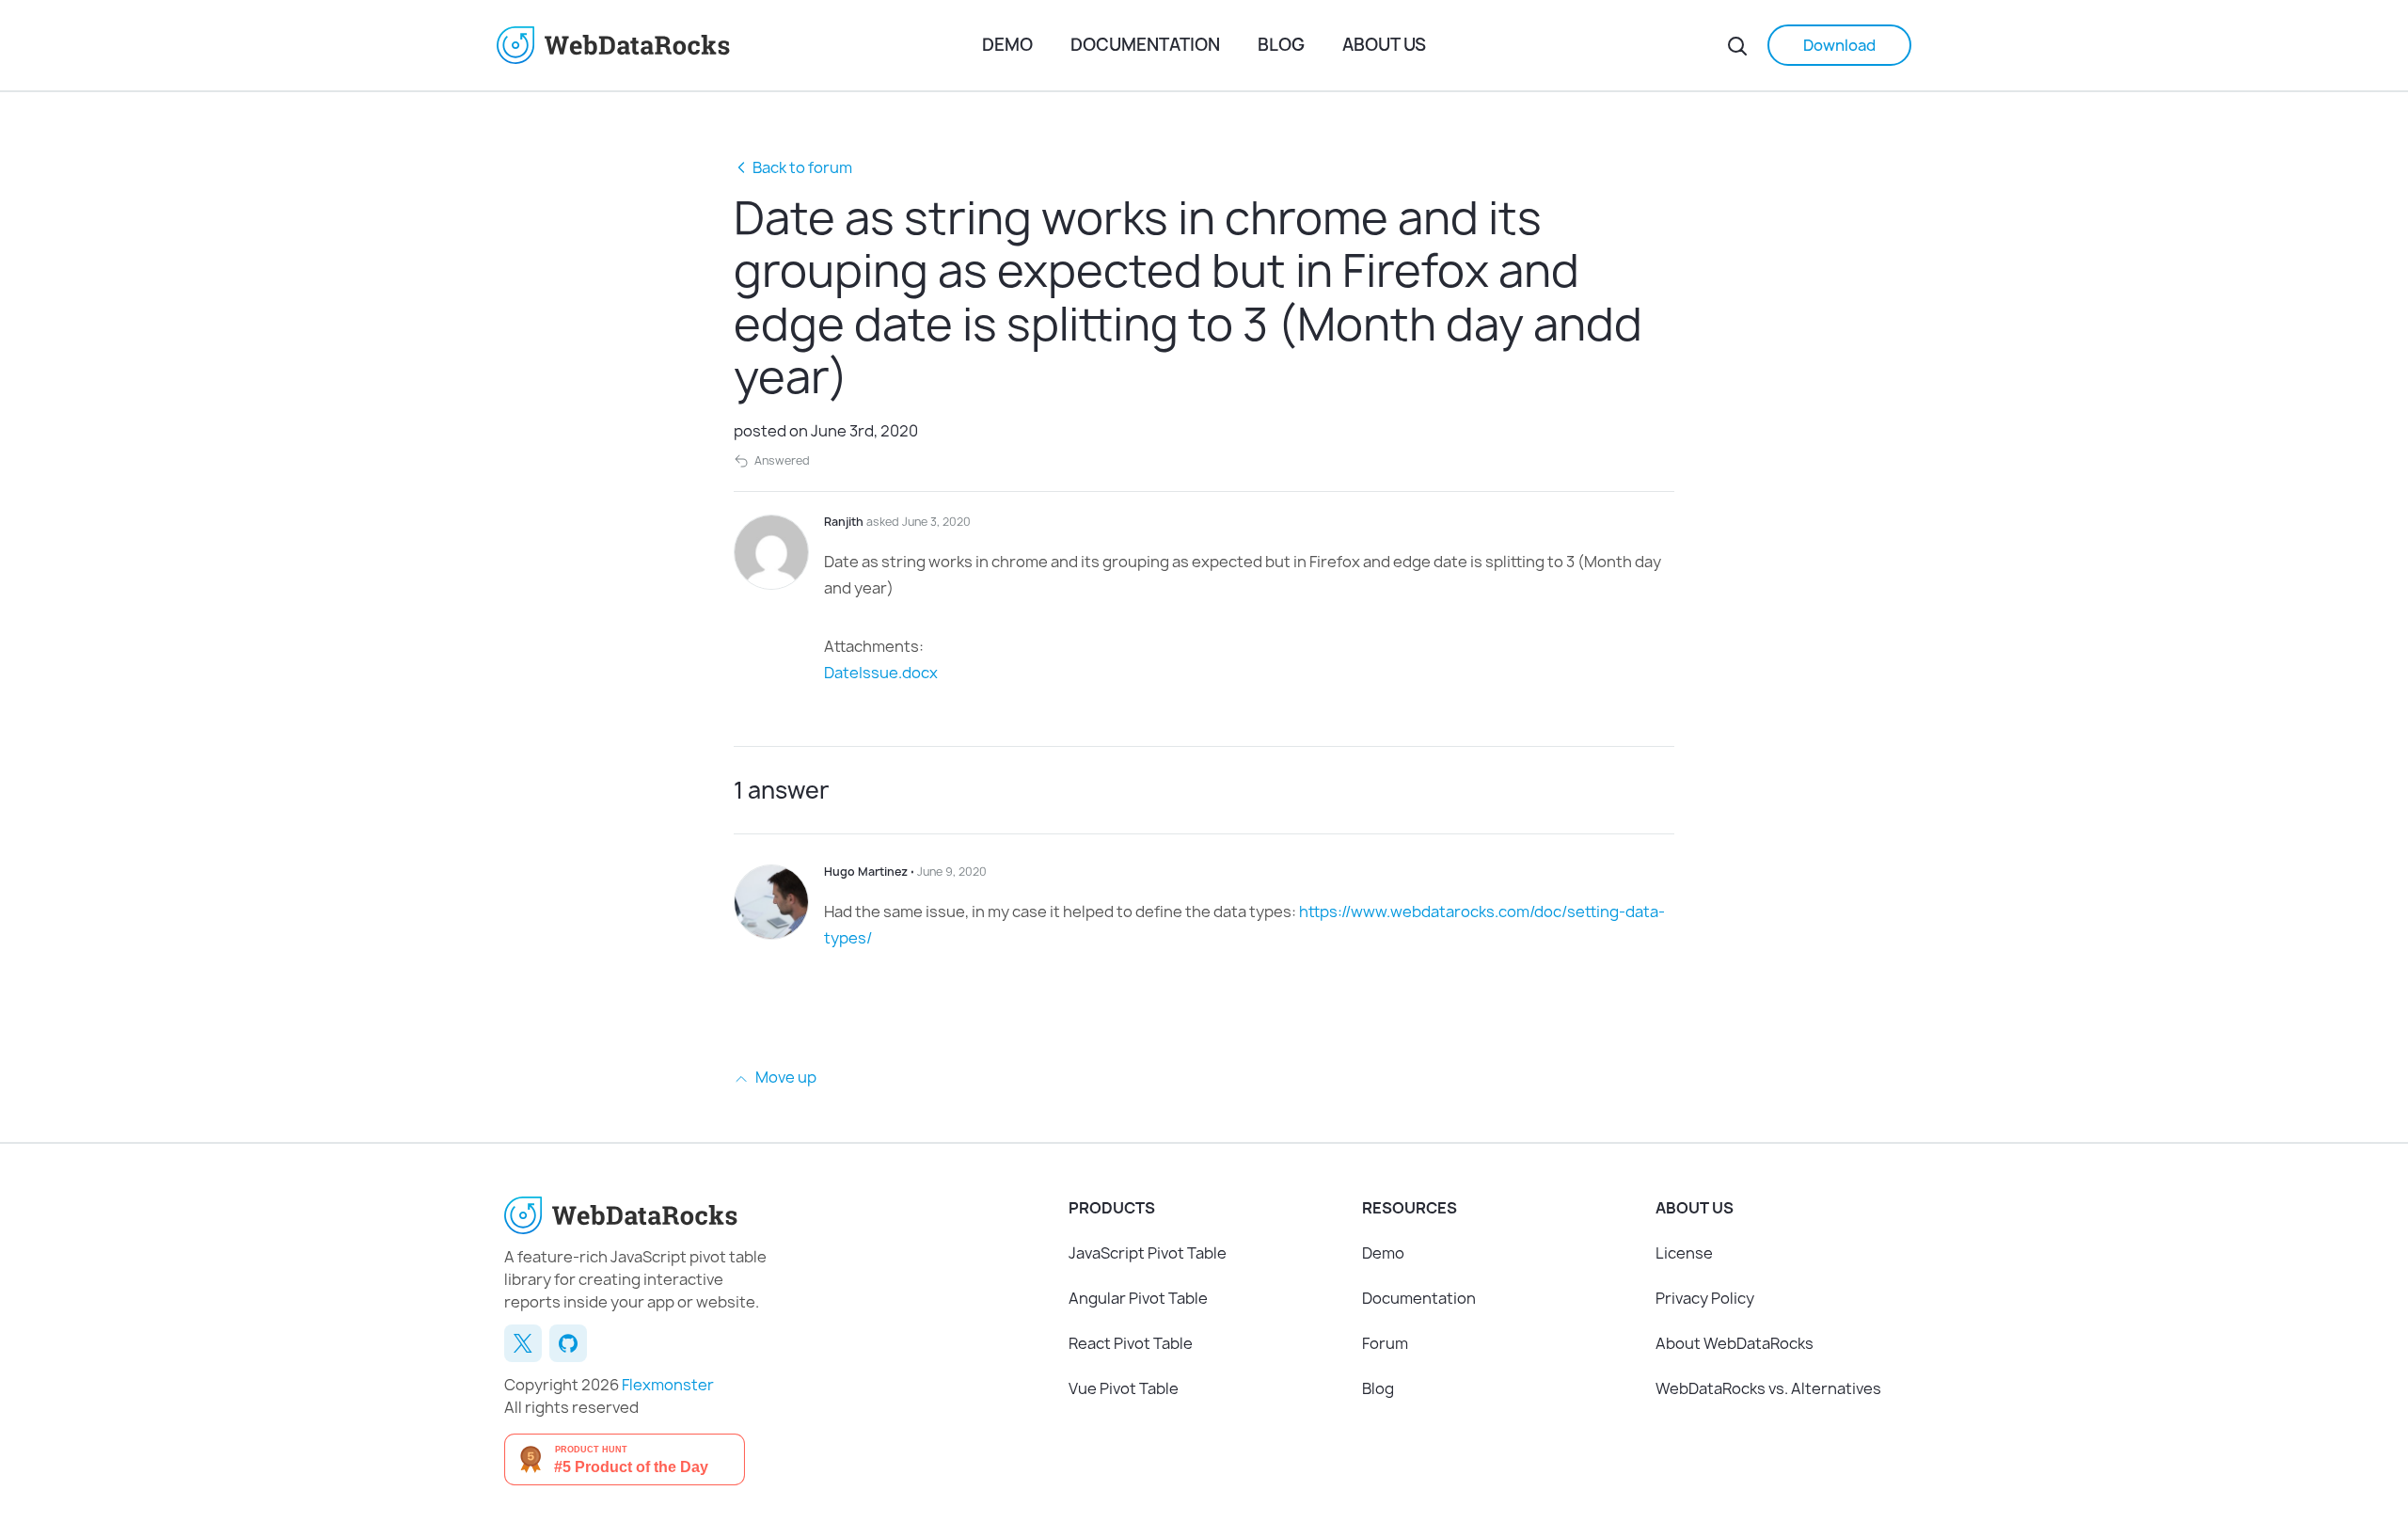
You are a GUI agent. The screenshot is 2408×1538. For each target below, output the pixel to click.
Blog (1281, 45)
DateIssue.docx (881, 673)
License (1684, 1253)
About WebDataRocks (1735, 1343)
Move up (784, 1077)
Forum (1385, 1343)
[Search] (1737, 45)
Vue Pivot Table (1124, 1388)
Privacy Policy (1705, 1298)
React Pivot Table (1131, 1343)
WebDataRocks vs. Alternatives (1768, 1388)
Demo (1007, 45)
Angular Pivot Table (1138, 1298)
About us (1384, 45)
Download (1839, 45)
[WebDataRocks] (732, 45)
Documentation (1145, 45)
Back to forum (802, 167)
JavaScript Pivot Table (1148, 1253)
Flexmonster (668, 1385)
